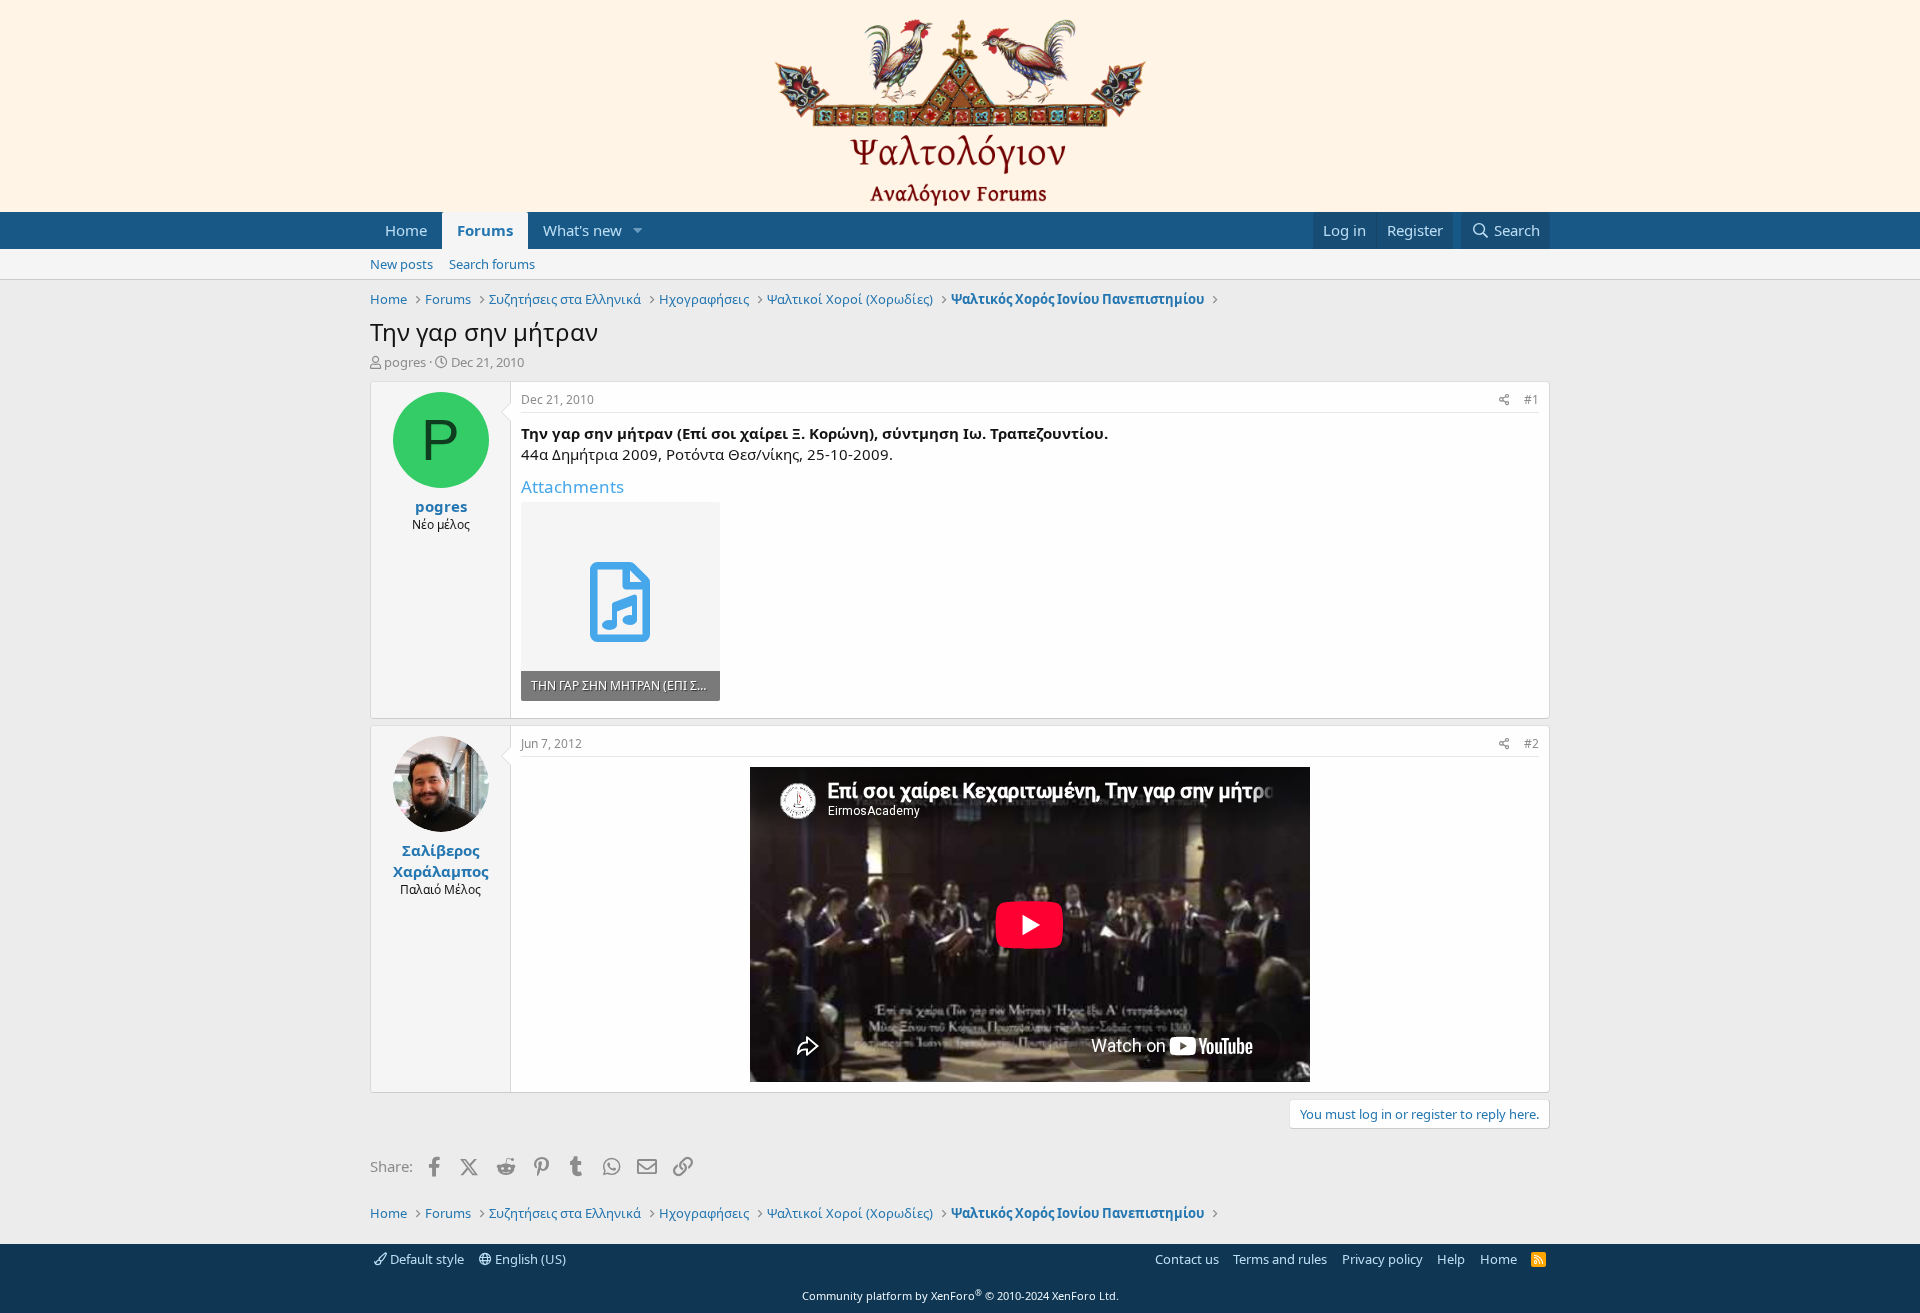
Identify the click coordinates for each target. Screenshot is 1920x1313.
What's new (582, 230)
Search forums (492, 264)
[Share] (1504, 400)
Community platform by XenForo (960, 1295)
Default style (425, 1259)
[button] (638, 230)
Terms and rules (1280, 1259)
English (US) (529, 1259)
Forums (485, 230)
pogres (405, 362)
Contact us (1187, 1259)
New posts (401, 264)
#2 (1531, 743)
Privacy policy (1382, 1259)
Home (406, 230)
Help (1451, 1259)
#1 (1531, 399)
